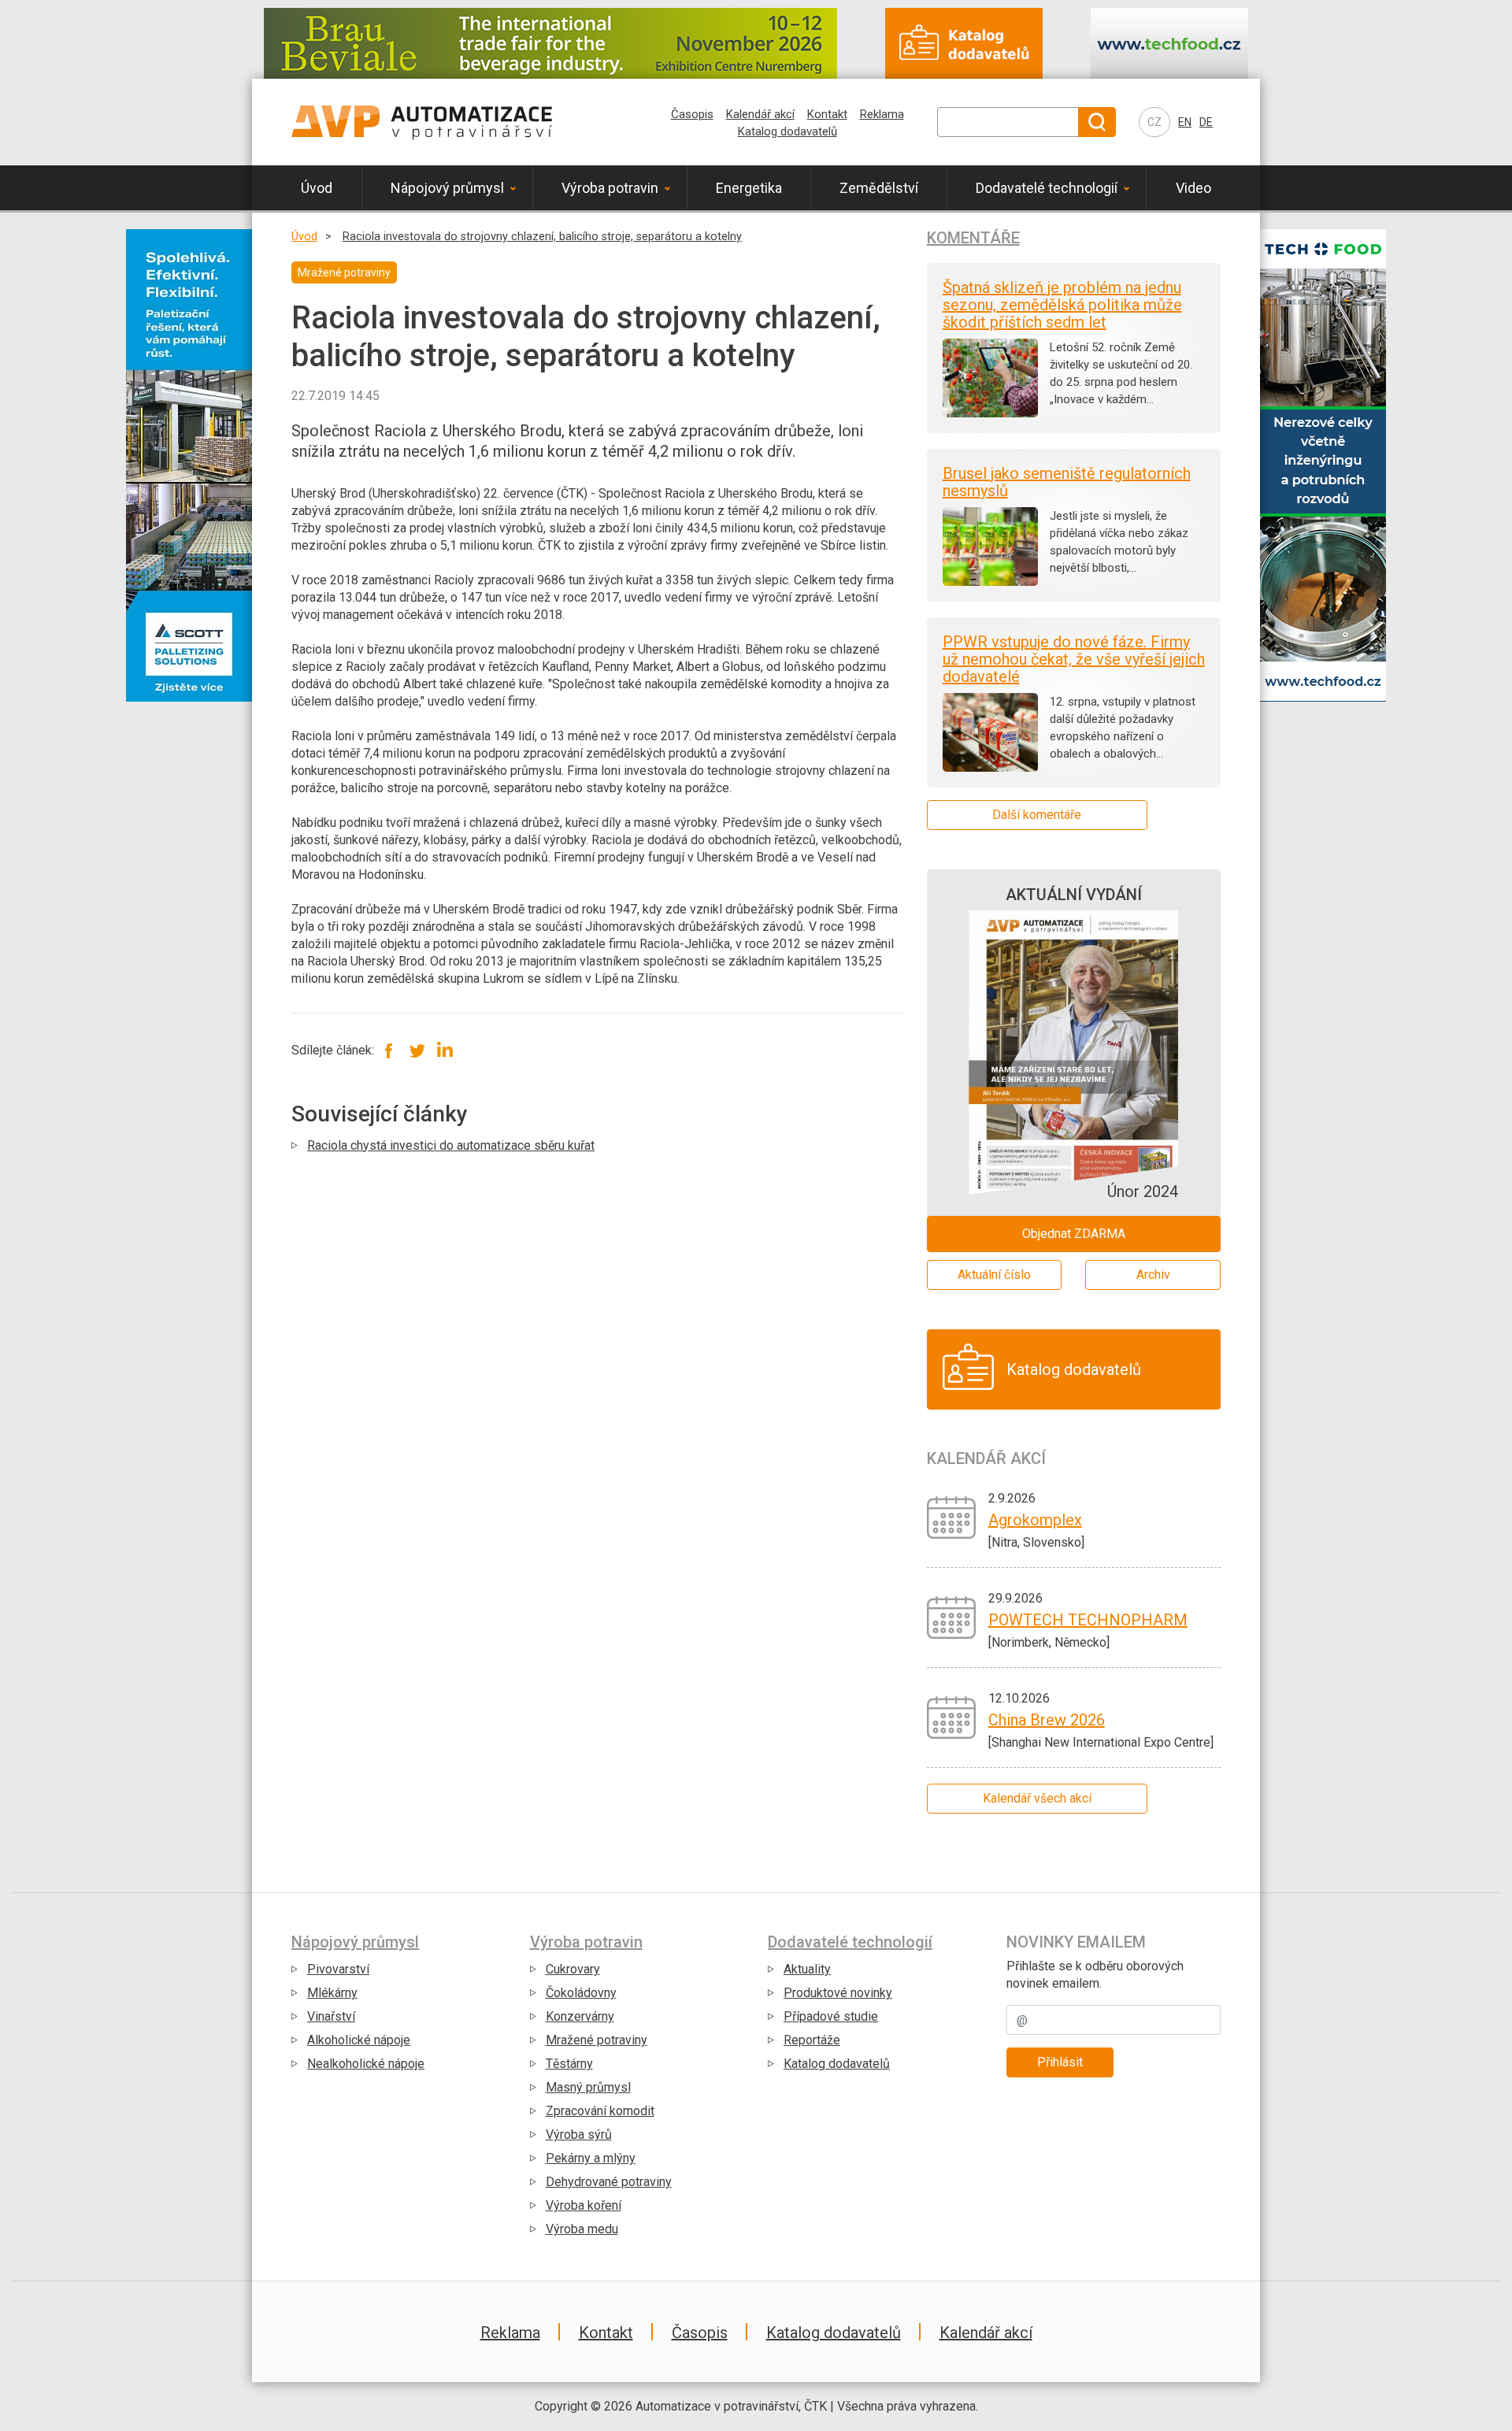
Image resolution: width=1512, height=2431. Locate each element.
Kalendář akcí (760, 114)
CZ (1154, 122)
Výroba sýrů (579, 2135)
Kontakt (827, 114)
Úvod (317, 188)
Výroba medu (582, 2229)
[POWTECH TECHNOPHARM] (952, 1616)
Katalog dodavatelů (787, 132)
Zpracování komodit (600, 2111)
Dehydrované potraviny (609, 2182)
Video (1193, 188)
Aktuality (807, 1969)
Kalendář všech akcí (1037, 1798)
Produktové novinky (838, 1993)
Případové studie (831, 2016)
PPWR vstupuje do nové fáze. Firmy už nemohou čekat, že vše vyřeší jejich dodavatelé (1074, 659)
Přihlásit (1060, 2062)
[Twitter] (417, 1050)
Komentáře (973, 238)
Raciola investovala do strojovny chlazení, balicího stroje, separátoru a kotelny (542, 237)
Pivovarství (338, 1969)
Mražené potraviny (597, 2040)
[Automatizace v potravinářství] (422, 122)
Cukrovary (573, 1969)
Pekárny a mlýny (591, 2158)
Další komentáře (1037, 815)
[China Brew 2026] (952, 1716)
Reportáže (812, 2040)
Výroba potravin (610, 188)
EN (1185, 122)
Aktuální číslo (994, 1275)
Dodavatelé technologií (1047, 188)
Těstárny (569, 2064)
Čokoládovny (581, 1993)
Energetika (749, 188)
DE (1206, 122)
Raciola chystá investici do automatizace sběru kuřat (451, 1145)
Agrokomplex (1035, 1520)
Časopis (692, 114)
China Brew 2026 (1047, 1720)
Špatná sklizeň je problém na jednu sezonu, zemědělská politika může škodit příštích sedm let (1062, 305)
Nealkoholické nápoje (366, 2064)
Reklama (882, 114)
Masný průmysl (588, 2087)
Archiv (1153, 1275)
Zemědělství (879, 188)
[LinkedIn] (445, 1050)
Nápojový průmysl (447, 188)
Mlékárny (332, 1993)
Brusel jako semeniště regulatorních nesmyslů (1067, 482)
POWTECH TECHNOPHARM (1088, 1620)
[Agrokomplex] (952, 1516)
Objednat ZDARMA (1074, 1234)
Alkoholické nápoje (359, 2040)
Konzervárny (580, 2016)
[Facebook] (389, 1050)
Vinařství (331, 2016)
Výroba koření (584, 2205)
